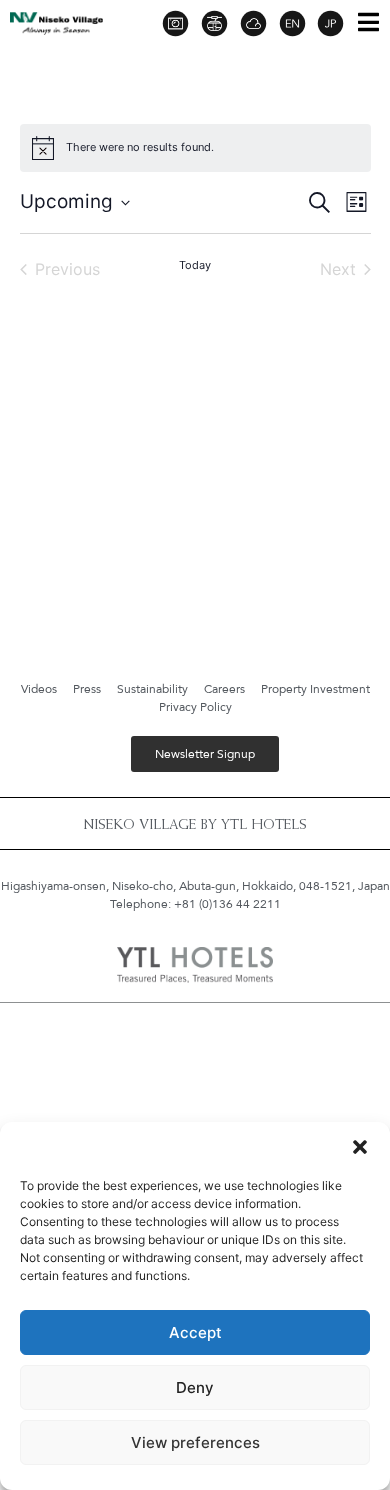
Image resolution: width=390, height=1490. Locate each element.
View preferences (195, 1442)
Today (195, 265)
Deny (195, 1387)
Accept (195, 1332)
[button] (360, 1147)
